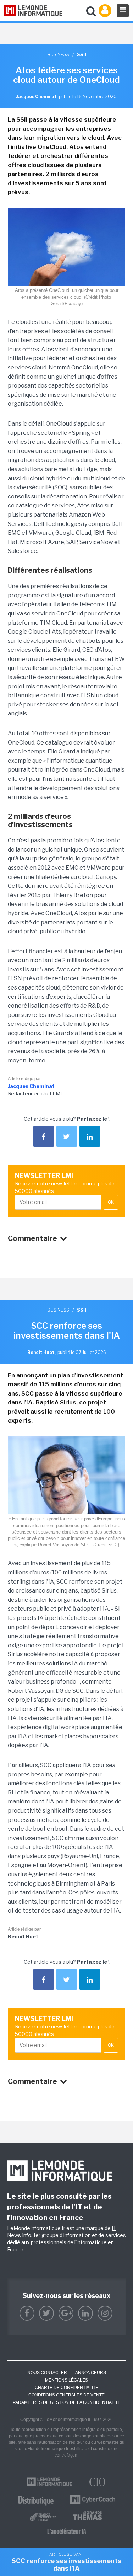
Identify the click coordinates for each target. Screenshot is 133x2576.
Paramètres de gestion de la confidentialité (67, 2402)
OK (111, 1202)
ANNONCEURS (91, 2373)
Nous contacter (47, 2373)
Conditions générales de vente (66, 2395)
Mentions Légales (66, 2380)
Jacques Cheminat (31, 1086)
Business (58, 54)
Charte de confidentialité (66, 2388)
